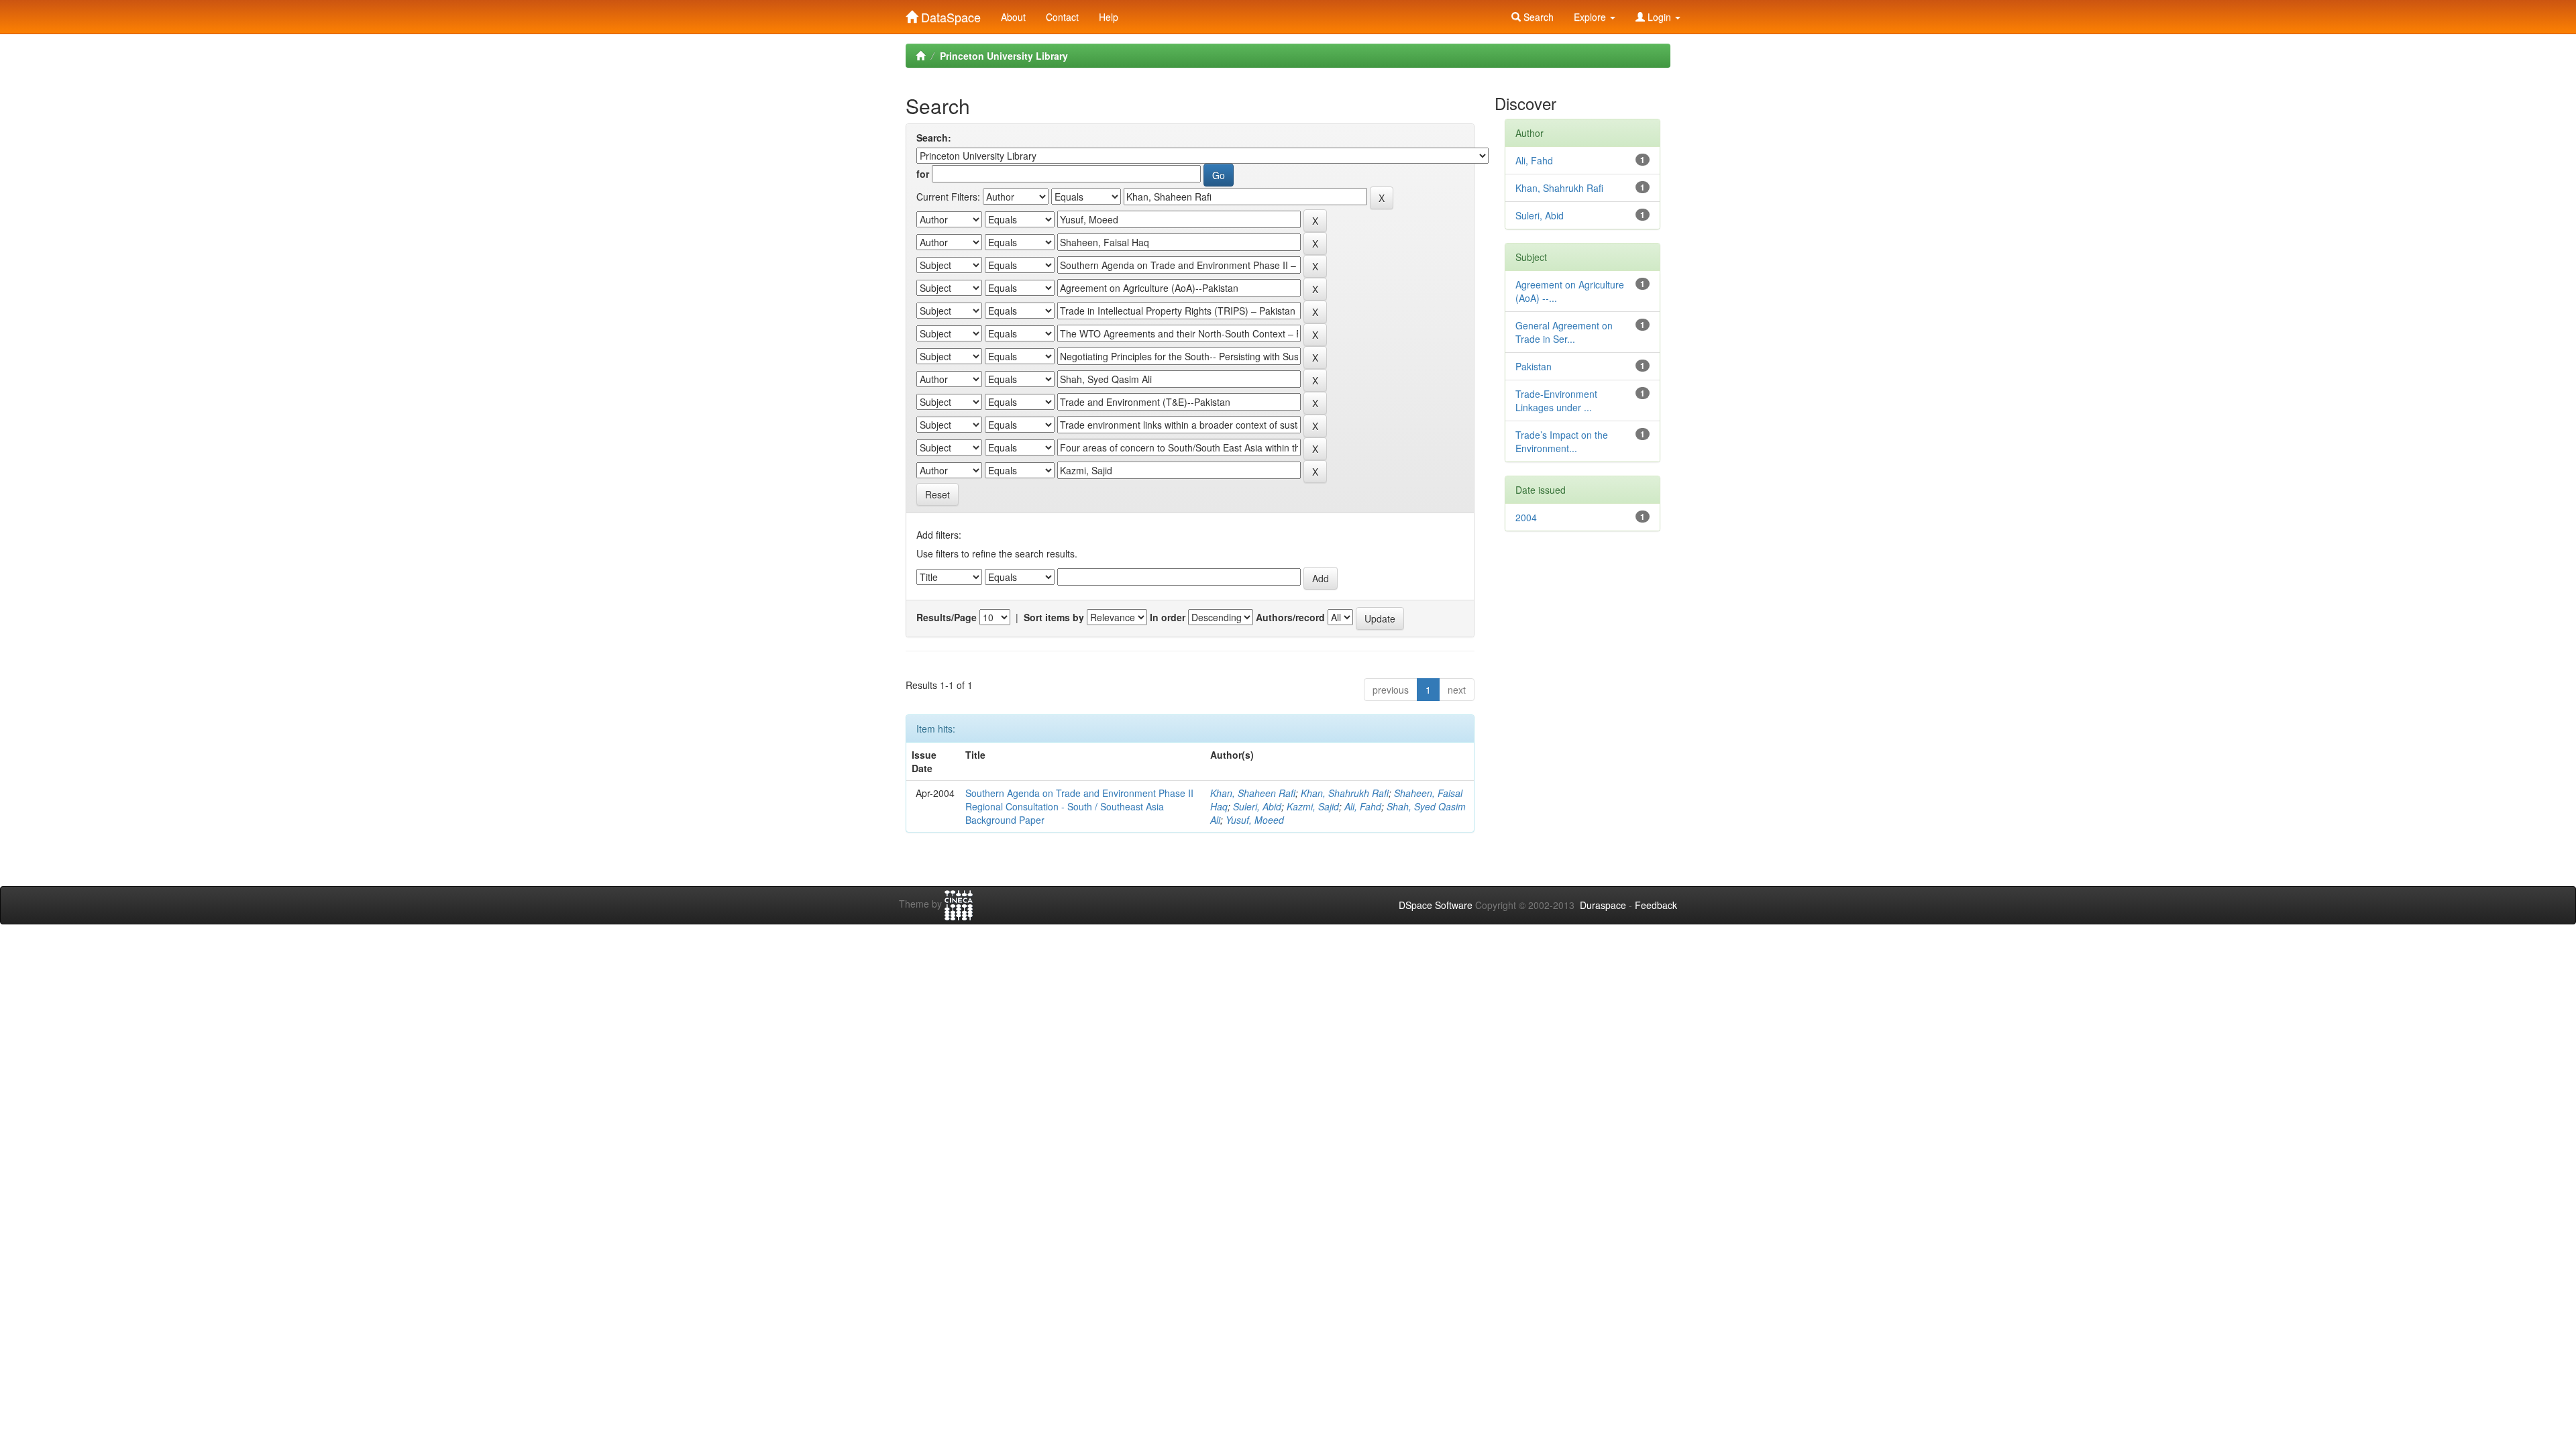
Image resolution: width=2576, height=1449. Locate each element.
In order (1168, 617)
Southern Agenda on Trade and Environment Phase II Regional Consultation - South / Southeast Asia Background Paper (1079, 806)
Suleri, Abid (1257, 806)
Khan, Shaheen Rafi (1253, 793)
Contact (1062, 17)
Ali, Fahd (1363, 806)
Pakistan (1534, 366)
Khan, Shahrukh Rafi (1345, 793)
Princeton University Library (1004, 56)
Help (1109, 17)
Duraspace (1603, 905)
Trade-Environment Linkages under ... (1556, 400)
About (1013, 17)
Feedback (1656, 905)
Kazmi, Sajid (1313, 806)
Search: (934, 138)
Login (1659, 17)
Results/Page (947, 617)
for (923, 174)
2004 (1526, 517)
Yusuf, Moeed (1255, 820)
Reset (937, 494)
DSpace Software (1436, 905)
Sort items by (1054, 617)
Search (1537, 17)
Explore (1591, 17)
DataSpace (949, 14)
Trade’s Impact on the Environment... (1562, 441)
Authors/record (1290, 617)
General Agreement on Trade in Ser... (1564, 332)
